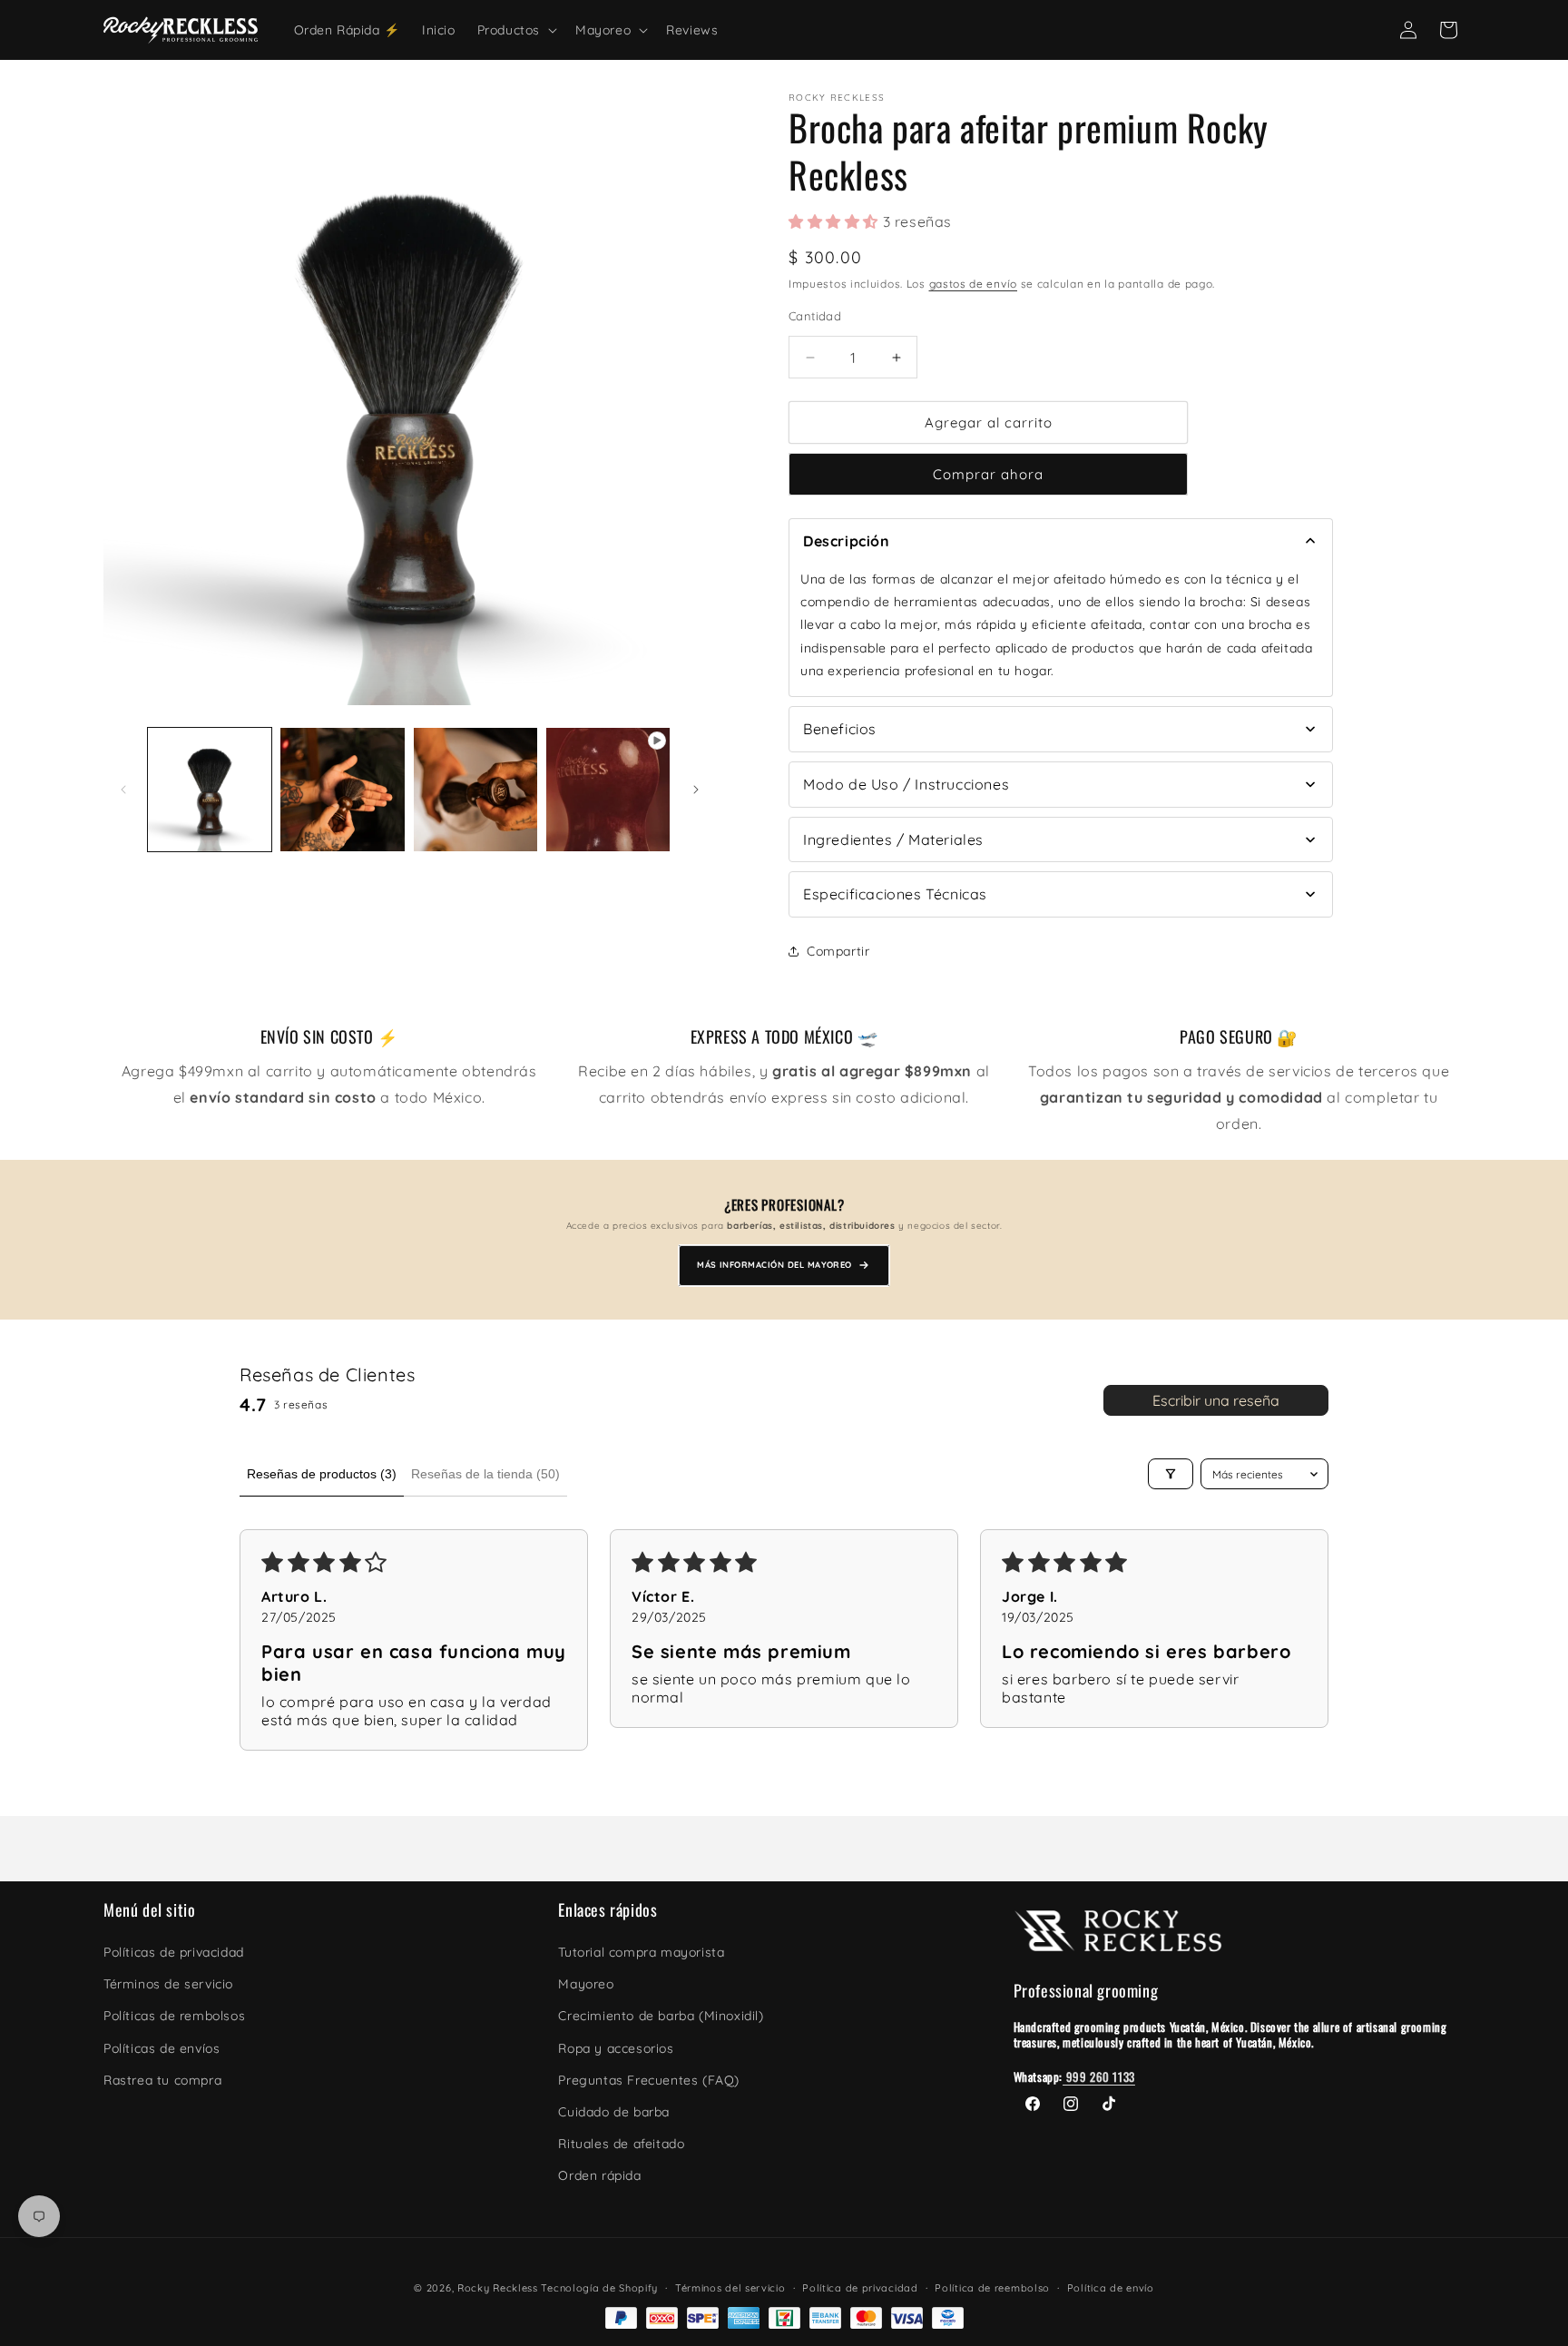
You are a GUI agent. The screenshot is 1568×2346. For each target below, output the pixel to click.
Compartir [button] (838, 951)
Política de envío (1111, 2288)
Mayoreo (586, 1984)
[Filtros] (1171, 1474)
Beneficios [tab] (840, 729)
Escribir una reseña (1216, 1400)
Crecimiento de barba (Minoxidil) (661, 2016)
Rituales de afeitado (621, 2144)
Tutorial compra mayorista (641, 1952)
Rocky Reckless (500, 2288)
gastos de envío (974, 284)
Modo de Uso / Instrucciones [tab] (906, 784)
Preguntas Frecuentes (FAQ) (649, 2080)
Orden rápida (599, 2175)
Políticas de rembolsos (174, 2016)
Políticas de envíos (162, 2048)
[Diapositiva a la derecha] (696, 790)
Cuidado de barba (614, 2112)
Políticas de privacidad (174, 1952)
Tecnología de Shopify (599, 2288)
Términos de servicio (168, 1984)
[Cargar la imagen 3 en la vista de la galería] (475, 790)
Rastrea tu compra (162, 2080)
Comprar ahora (988, 474)
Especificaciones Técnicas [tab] (895, 894)
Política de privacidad (860, 2288)
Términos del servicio (730, 2288)
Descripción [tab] (847, 541)
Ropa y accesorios (616, 2048)
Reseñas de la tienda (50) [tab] (485, 1474)
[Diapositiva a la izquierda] (123, 790)
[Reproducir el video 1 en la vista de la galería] (608, 790)
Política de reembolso (992, 2288)
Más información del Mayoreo (774, 1264)
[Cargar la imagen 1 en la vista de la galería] (210, 790)
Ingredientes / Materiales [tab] (893, 839)
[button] (515, 30)
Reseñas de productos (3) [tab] (322, 1474)
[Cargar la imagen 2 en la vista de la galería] (342, 790)
